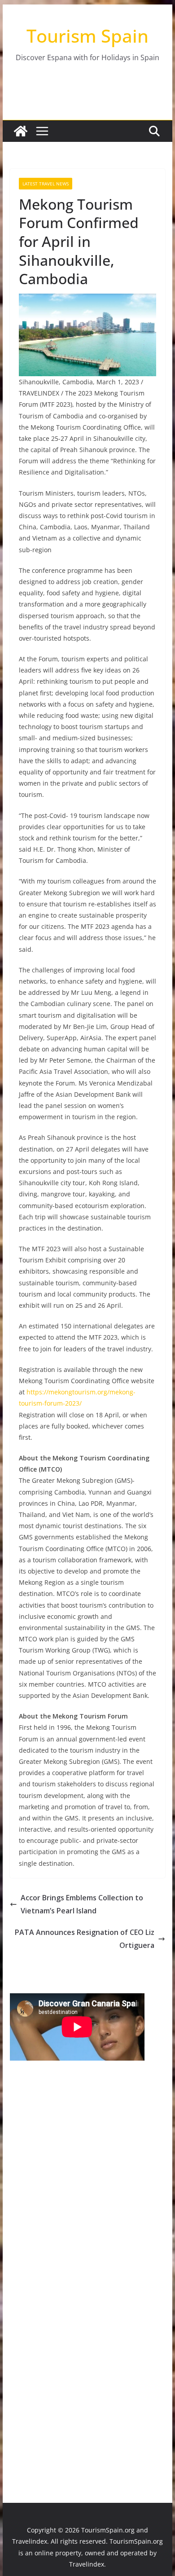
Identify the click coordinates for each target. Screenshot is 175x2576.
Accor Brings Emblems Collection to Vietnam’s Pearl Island (82, 1904)
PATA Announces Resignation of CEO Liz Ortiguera (85, 1939)
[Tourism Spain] (21, 131)
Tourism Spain (87, 36)
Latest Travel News (46, 184)
